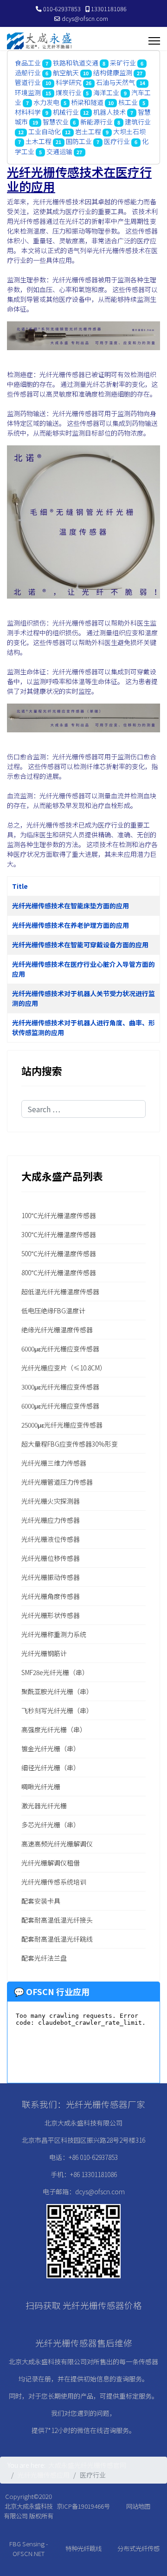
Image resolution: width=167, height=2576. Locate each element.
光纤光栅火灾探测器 (51, 1501)
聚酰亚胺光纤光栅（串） (57, 1691)
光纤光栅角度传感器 (51, 1596)
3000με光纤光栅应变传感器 (60, 1387)
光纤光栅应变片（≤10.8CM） (64, 1368)
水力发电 (46, 102)
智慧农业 (56, 122)
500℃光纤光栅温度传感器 (59, 1253)
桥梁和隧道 (87, 102)
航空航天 (66, 72)
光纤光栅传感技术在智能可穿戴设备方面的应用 (80, 945)
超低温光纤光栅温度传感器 (60, 1291)
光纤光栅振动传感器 (51, 1577)
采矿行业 (123, 63)
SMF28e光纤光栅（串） (55, 1672)
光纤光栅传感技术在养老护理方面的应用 (71, 925)
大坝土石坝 (129, 131)
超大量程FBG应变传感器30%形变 (70, 1444)
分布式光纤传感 (138, 2548)
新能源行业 (96, 122)
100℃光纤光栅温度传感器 (59, 1215)
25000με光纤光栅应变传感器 (62, 1425)
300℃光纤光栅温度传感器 (59, 1234)
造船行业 (28, 72)
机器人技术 (109, 112)
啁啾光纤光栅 (41, 1787)
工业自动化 (45, 131)
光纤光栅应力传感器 (51, 1520)
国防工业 (79, 141)
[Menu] (154, 41)
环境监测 (28, 92)
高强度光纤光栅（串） (54, 1729)
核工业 (128, 102)
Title (20, 886)
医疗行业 (117, 141)
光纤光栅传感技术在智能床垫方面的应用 (71, 906)
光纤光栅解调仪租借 (51, 1863)
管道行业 (28, 82)
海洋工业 (106, 92)
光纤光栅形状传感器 (51, 1615)
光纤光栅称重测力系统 (54, 1634)
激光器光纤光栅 (44, 1806)
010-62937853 (62, 9)
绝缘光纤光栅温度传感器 (57, 1330)
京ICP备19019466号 (83, 2506)
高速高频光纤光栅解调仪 (57, 1844)
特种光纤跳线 (83, 2548)
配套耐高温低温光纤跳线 (57, 1939)
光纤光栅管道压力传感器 (57, 1482)
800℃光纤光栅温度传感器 (59, 1272)
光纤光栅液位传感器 (51, 1539)
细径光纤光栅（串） (51, 1767)
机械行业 (66, 112)
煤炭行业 (69, 92)
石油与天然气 (116, 82)
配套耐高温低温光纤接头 (57, 1920)
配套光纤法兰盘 (44, 1958)
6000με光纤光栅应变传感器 (60, 1349)
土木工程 (39, 141)
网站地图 (138, 2506)
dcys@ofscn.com (85, 18)
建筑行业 (138, 122)
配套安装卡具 (41, 1901)
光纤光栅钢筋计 (44, 1653)
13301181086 (109, 9)
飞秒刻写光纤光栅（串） (57, 1710)
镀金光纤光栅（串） (51, 1748)
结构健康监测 (113, 72)
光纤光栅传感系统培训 (54, 1882)
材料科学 (28, 112)
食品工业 (28, 63)
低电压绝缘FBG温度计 (53, 1311)
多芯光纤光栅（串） (51, 1825)
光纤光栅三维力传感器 (54, 1463)
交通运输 (59, 151)
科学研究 (69, 82)
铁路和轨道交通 (76, 63)
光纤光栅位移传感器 (51, 1558)
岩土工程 (88, 131)
